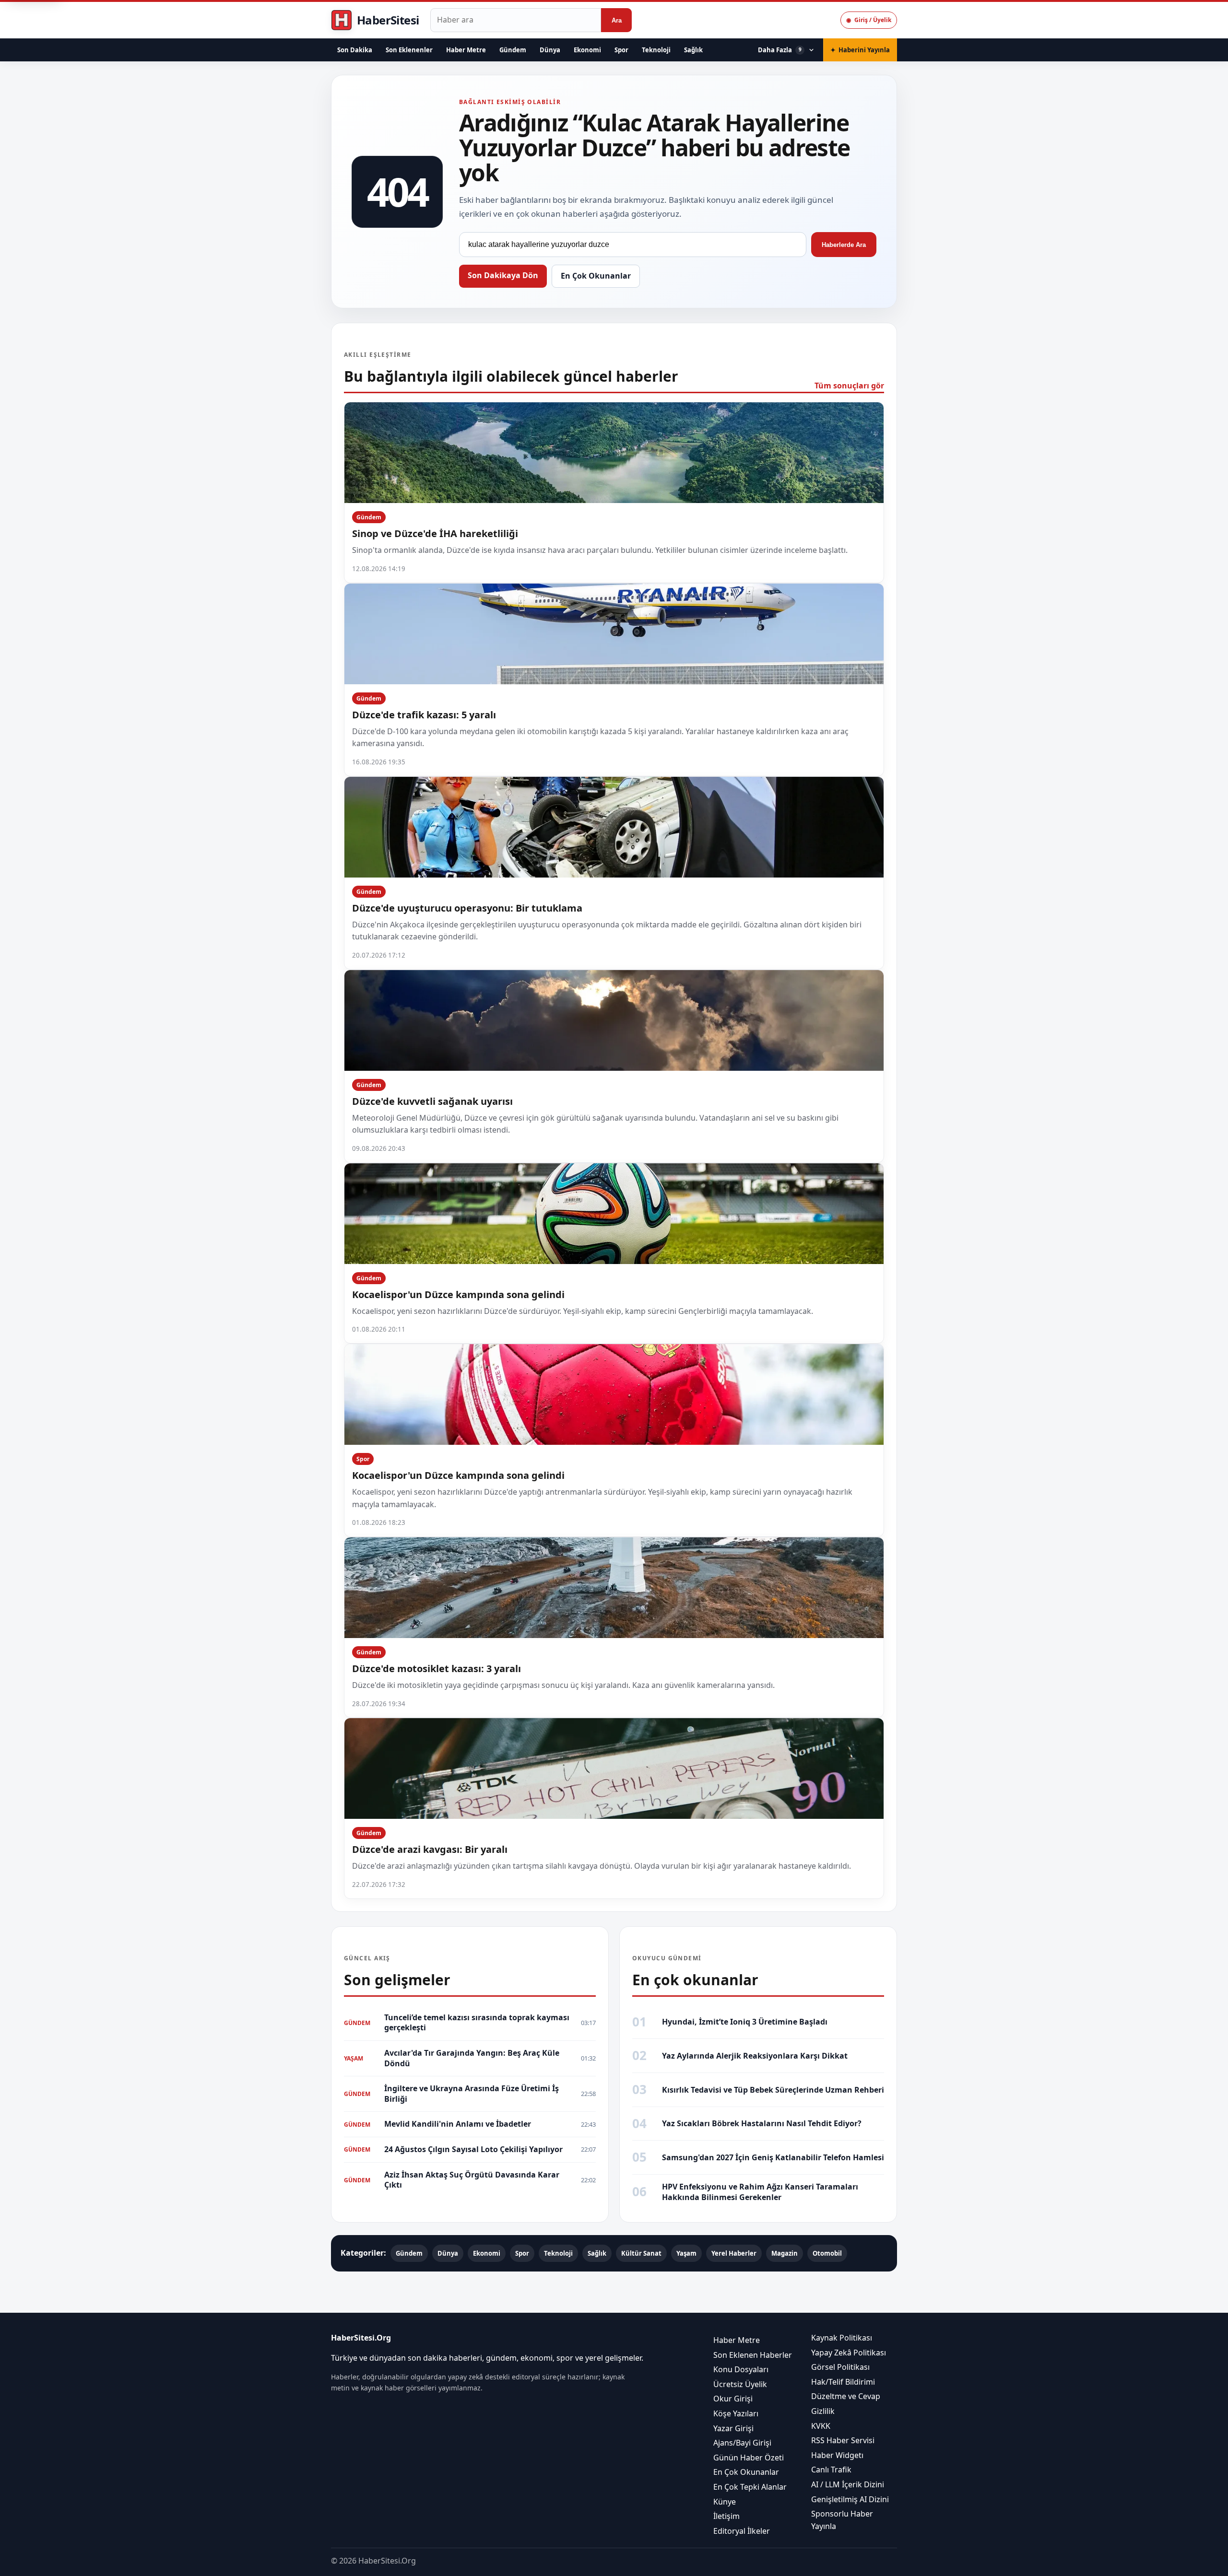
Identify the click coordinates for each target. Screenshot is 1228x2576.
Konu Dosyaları (741, 2370)
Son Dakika (355, 50)
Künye (725, 2502)
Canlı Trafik (831, 2470)
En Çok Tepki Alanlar (750, 2487)
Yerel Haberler (734, 2253)
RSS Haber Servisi (843, 2441)
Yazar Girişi (733, 2428)
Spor (621, 50)
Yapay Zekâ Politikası (849, 2353)
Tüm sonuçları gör (849, 386)
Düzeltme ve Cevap (846, 2397)
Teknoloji (656, 50)
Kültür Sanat (641, 2253)
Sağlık (693, 50)
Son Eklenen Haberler (753, 2355)
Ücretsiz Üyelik (740, 2384)
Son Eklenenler (409, 50)
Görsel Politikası (840, 2367)
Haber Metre (466, 50)
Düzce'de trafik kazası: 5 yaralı (424, 715)
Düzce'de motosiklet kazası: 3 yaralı (437, 1669)
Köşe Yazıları (736, 2413)
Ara (617, 20)
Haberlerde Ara (844, 245)
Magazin (785, 2253)
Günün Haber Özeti (749, 2458)
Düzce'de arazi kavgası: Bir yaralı (430, 1849)
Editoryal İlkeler (742, 2531)
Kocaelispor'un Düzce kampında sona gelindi (458, 1294)
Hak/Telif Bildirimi (843, 2382)
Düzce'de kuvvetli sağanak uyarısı (432, 1101)
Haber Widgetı (837, 2455)
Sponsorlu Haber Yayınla (842, 2520)
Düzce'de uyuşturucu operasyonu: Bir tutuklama (467, 908)
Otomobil (827, 2253)
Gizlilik (823, 2411)
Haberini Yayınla (860, 50)
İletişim (726, 2516)
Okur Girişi (733, 2399)
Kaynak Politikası (842, 2338)
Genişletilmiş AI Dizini (850, 2499)
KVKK (821, 2426)
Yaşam (686, 2253)
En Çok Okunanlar (596, 276)
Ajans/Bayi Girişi (742, 2443)
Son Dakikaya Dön (503, 275)
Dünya (550, 50)
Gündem (513, 50)
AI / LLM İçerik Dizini (848, 2484)
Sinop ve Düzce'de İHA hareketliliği (435, 533)
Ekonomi (587, 50)
